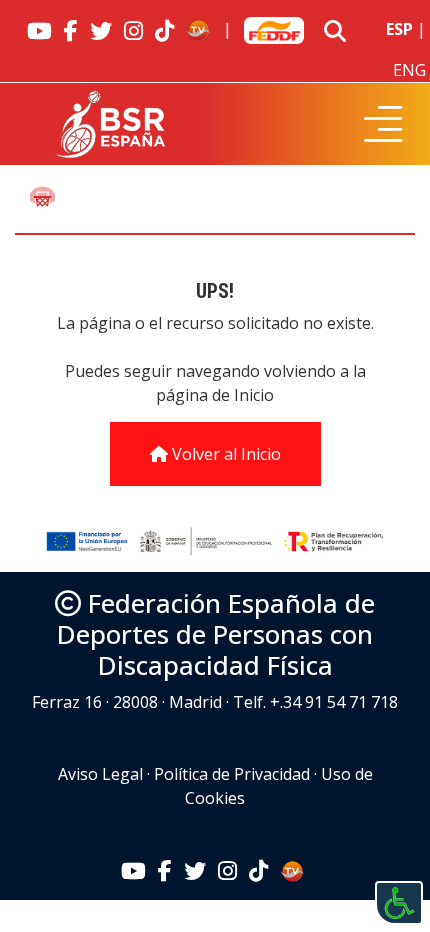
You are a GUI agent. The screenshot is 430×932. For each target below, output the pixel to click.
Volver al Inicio (224, 454)
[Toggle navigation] (383, 124)
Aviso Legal (100, 774)
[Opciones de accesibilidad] (399, 903)
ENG (409, 70)
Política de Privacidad (232, 774)
